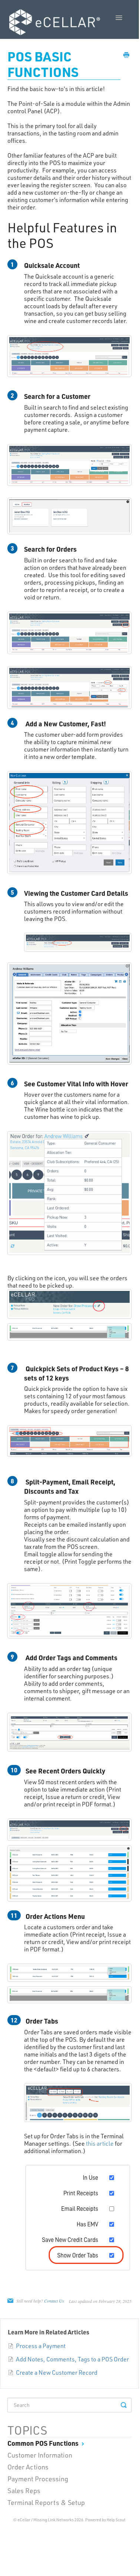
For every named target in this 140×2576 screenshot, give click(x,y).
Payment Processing (38, 2479)
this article (100, 2143)
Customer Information (40, 2455)
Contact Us (54, 2301)
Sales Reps (24, 2491)
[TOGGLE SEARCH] (124, 2405)
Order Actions (28, 2467)
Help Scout (116, 2520)
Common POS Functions (44, 2443)
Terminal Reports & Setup (46, 2502)
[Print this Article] (126, 55)
